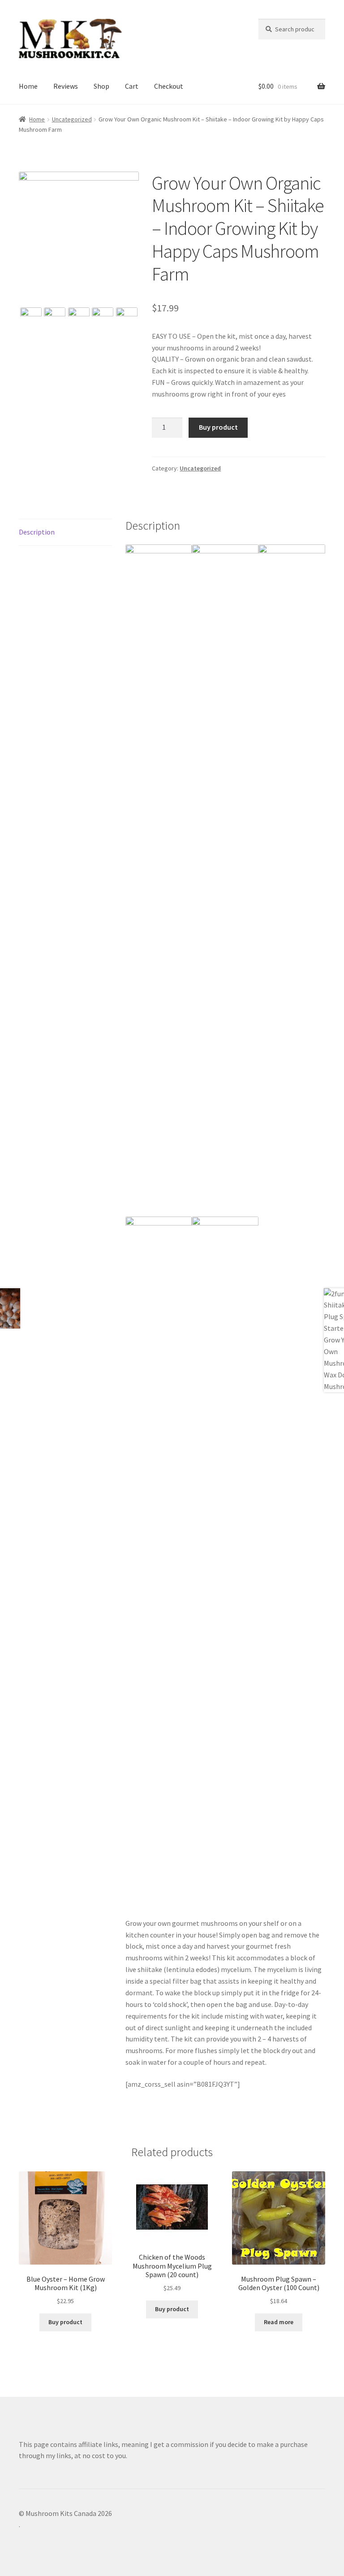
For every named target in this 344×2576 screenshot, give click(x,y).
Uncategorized (72, 119)
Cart (132, 86)
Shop (101, 86)
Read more (279, 2322)
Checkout (169, 86)
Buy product (218, 427)
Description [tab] (37, 532)
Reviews (66, 86)
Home (28, 86)
